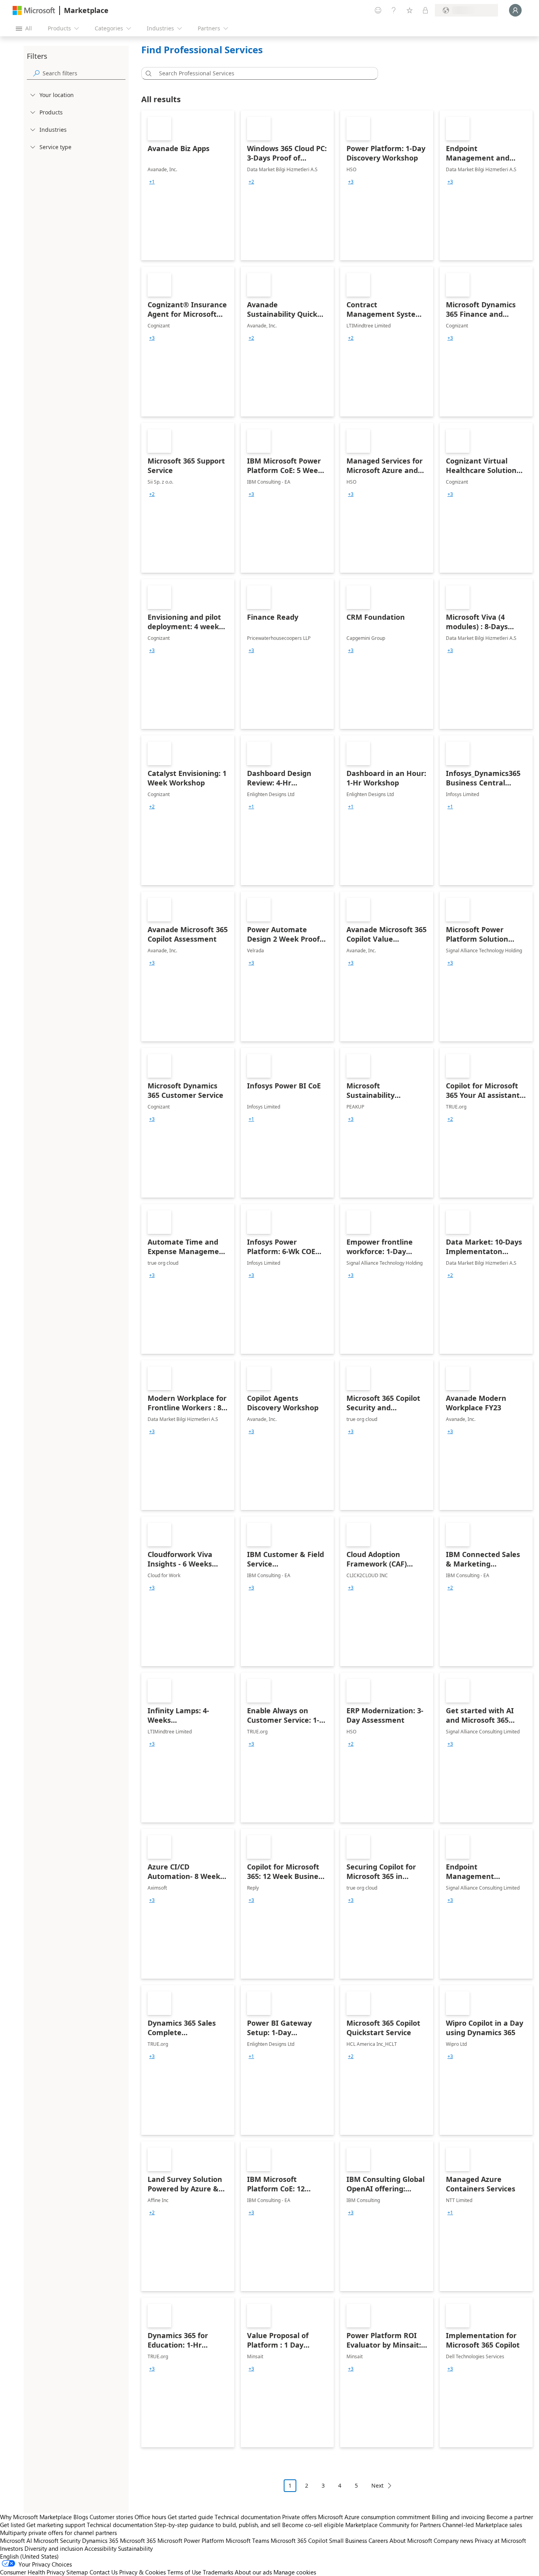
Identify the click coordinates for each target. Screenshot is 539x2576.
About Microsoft (411, 2540)
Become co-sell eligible (313, 2525)
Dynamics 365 (100, 2540)
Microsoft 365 (138, 2540)
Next (377, 2485)
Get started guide (190, 2517)
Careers (378, 2540)
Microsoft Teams (247, 2540)
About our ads (253, 2572)
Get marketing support (56, 2525)
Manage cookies (295, 2572)
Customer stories (111, 2517)
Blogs (81, 2517)
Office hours (150, 2517)
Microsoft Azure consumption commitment (375, 2517)
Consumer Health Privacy (32, 2572)
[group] (152, 182)
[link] (188, 185)
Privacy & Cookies (142, 2572)
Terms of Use (184, 2572)
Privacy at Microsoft (500, 2540)
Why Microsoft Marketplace (36, 2517)
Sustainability (135, 2548)
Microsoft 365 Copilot (299, 2540)
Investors (11, 2548)
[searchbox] (84, 73)
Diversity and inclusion (54, 2548)
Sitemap (77, 2572)
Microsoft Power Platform (191, 2540)
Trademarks (218, 2572)
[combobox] (262, 73)
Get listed (12, 2525)
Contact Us (104, 2572)
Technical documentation (248, 2517)
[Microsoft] (34, 10)
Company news (453, 2540)
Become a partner (510, 2517)
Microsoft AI (16, 2540)
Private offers (299, 2517)
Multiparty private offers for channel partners (58, 2533)
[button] (147, 73)
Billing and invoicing (458, 2517)
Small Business (348, 2540)
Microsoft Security (57, 2540)
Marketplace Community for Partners (393, 2525)
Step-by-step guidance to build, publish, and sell (217, 2525)
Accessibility (100, 2548)
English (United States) (29, 2556)
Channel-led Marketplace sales (482, 2525)
